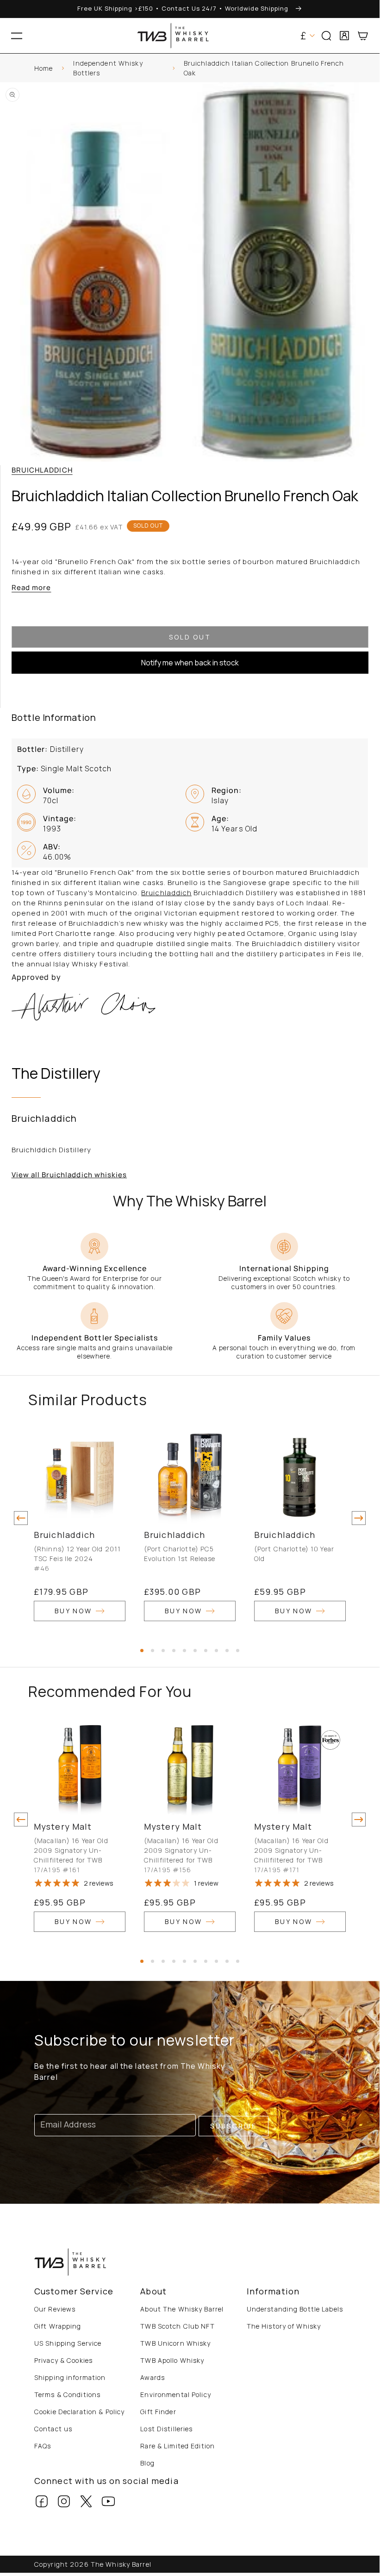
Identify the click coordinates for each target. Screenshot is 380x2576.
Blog (147, 2463)
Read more (31, 587)
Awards (153, 2377)
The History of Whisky (284, 2326)
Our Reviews (55, 2309)
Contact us (53, 2429)
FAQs (43, 2446)
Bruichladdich (42, 470)
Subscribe (234, 2126)
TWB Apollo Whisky (172, 2360)
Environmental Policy (175, 2395)
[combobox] (190, 65)
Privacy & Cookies (63, 2360)
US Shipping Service (68, 2343)
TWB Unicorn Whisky (175, 2343)
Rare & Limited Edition (178, 2446)
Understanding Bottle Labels (295, 2309)
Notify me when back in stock (190, 663)
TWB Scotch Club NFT (177, 2326)
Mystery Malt (63, 1826)
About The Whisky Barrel (182, 2309)
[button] (17, 36)
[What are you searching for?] (369, 65)
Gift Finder (158, 2412)
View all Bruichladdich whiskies (69, 1175)
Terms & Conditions (67, 2395)
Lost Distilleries (166, 2429)
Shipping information (70, 2377)
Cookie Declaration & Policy (79, 2412)
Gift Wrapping (58, 2326)
